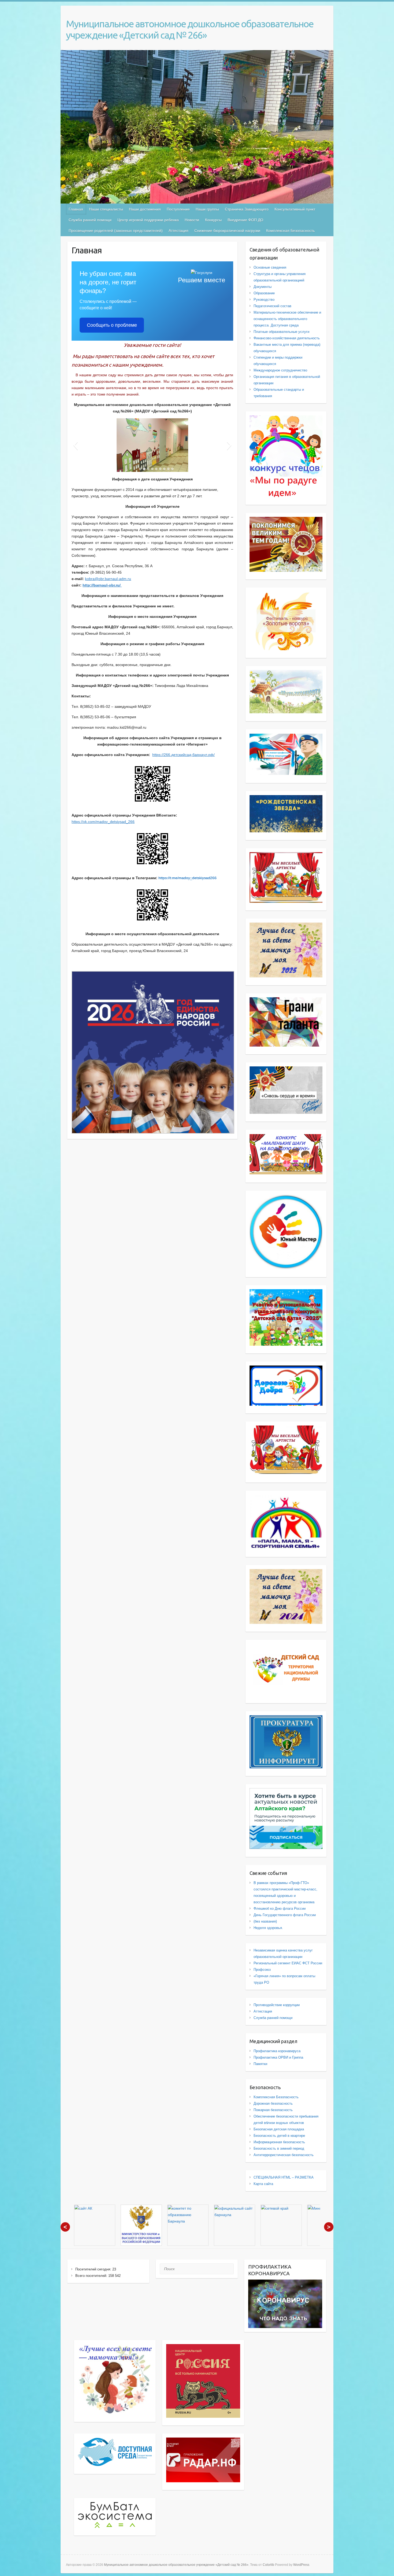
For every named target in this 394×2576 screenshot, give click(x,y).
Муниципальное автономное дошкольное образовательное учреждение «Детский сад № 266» (190, 29)
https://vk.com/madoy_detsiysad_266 (103, 822)
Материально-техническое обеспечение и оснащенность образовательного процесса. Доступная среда (287, 319)
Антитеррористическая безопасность (284, 2155)
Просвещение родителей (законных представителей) (116, 231)
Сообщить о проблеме (112, 325)
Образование (264, 293)
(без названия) (265, 1921)
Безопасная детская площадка (279, 2129)
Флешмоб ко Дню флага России (280, 1909)
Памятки (260, 2064)
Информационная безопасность (279, 2142)
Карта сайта (263, 2184)
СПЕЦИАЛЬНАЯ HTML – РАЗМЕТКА (284, 2177)
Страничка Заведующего (247, 209)
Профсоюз (262, 1970)
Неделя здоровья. (268, 1928)
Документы (263, 287)
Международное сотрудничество (280, 370)
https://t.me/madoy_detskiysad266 (187, 878)
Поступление (178, 209)
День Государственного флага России (285, 1915)
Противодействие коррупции (277, 2005)
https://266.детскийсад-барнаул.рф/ (183, 755)
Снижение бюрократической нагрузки (227, 231)
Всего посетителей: (92, 2276)
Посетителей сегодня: (94, 2269)
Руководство (264, 300)
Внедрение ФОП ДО (245, 220)
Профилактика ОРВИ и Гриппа (278, 2057)
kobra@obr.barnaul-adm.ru (108, 579)
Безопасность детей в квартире (279, 2136)
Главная (76, 209)
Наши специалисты (106, 209)
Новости (192, 220)
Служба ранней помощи (90, 220)
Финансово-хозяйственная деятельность (287, 338)
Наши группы (207, 209)
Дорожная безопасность (273, 2103)
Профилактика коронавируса (277, 2051)
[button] (75, 445)
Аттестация (179, 231)
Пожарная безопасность (273, 2110)
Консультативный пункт (295, 209)
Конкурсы (213, 220)
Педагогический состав (272, 306)
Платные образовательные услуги (281, 332)
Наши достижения (145, 209)
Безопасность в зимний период (279, 2148)
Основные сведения (270, 267)
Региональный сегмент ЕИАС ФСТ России (288, 1963)
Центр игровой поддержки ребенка (148, 220)
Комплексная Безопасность (290, 231)
